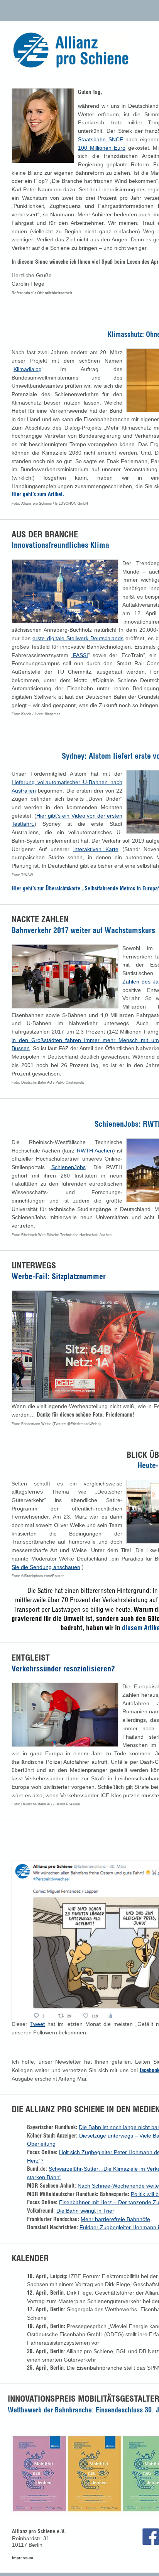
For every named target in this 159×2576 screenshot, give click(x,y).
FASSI (80, 655)
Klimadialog (28, 369)
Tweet (37, 2024)
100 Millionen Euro (102, 148)
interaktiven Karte (96, 849)
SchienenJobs (69, 1167)
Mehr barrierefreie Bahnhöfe (115, 2219)
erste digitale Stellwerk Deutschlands (78, 638)
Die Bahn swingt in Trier (85, 2211)
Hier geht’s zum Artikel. (38, 494)
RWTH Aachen (95, 1151)
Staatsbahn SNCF (101, 139)
